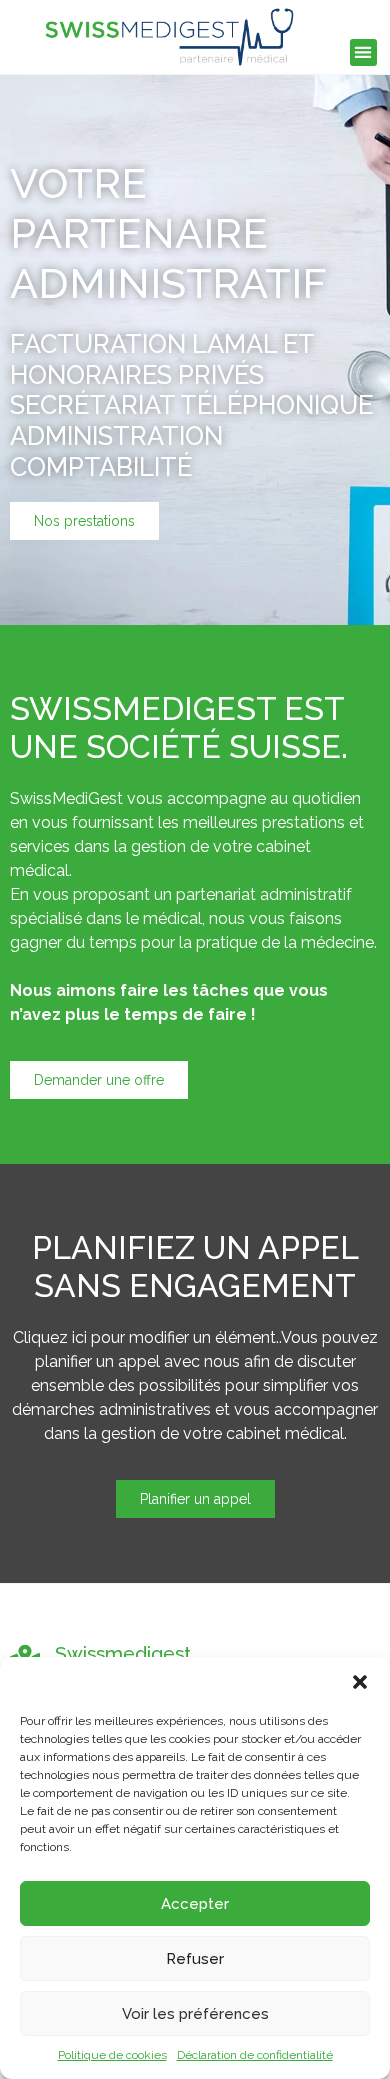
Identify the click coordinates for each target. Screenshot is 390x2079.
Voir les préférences (195, 2014)
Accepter (195, 1904)
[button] (360, 1682)
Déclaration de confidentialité (255, 2055)
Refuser (195, 1959)
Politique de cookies (112, 2055)
